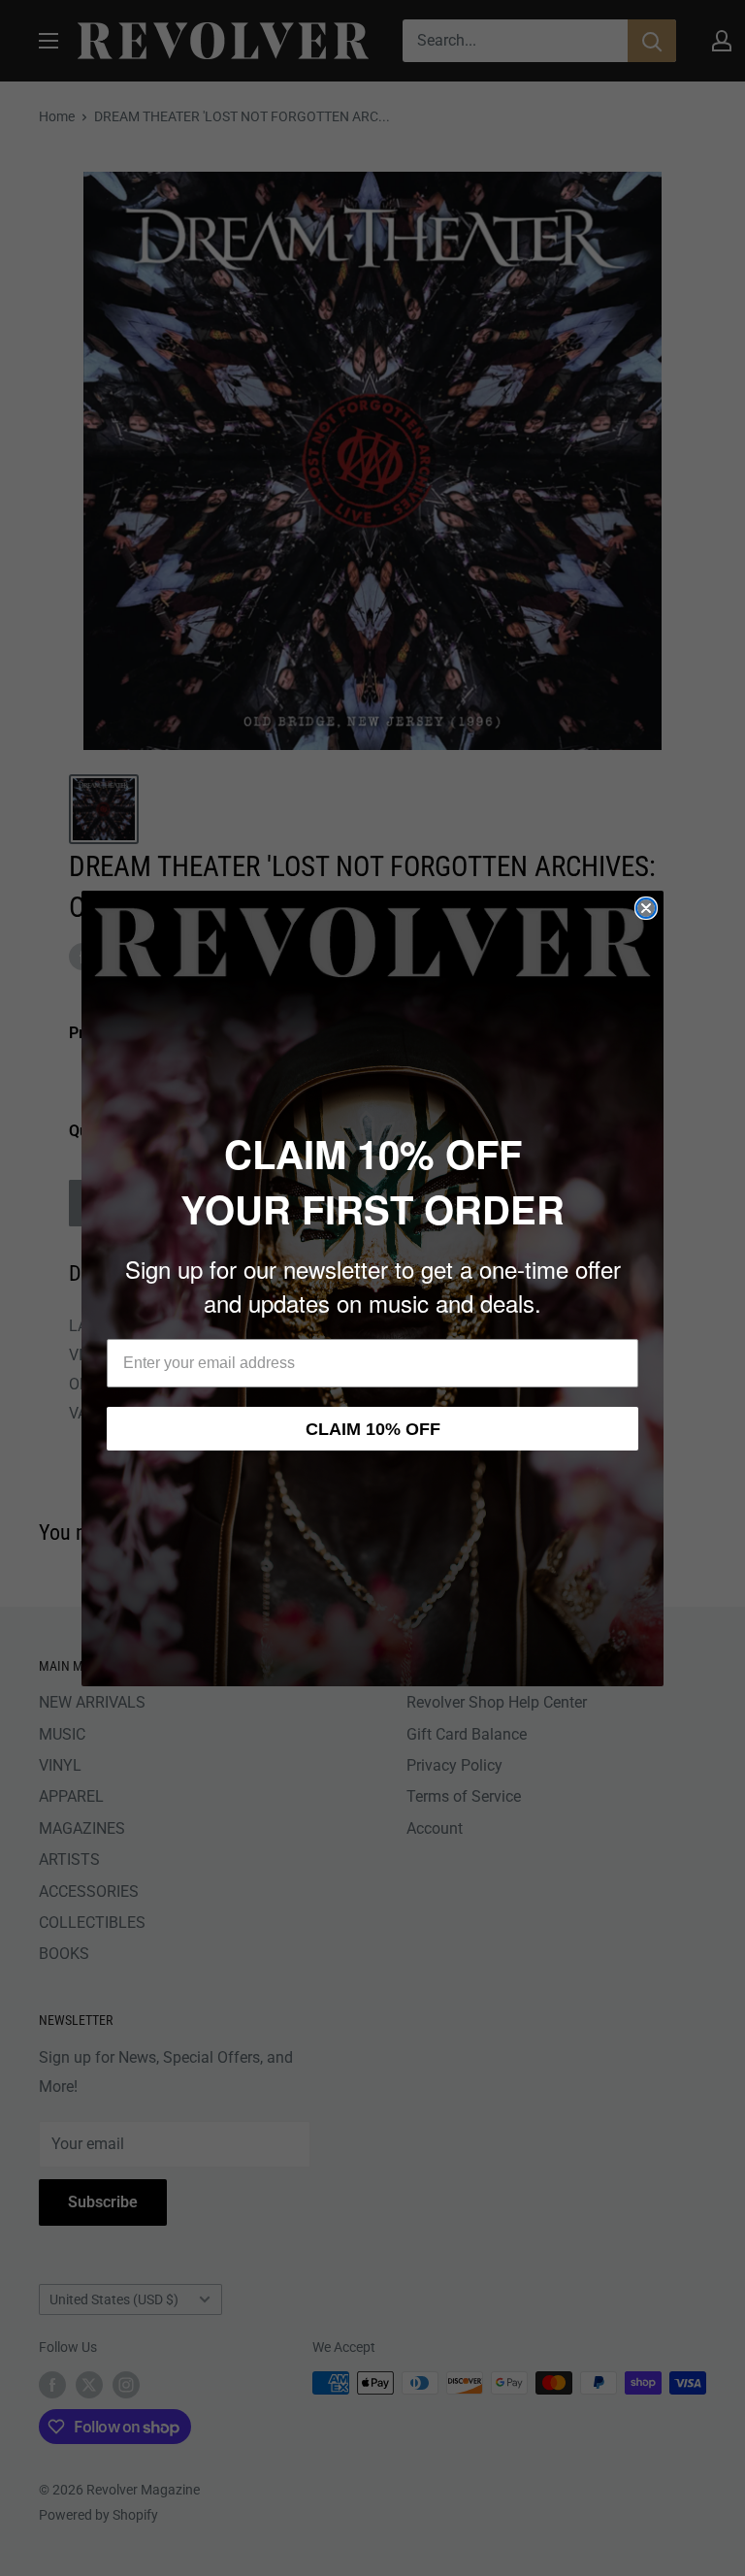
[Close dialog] (646, 908)
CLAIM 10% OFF (373, 1429)
